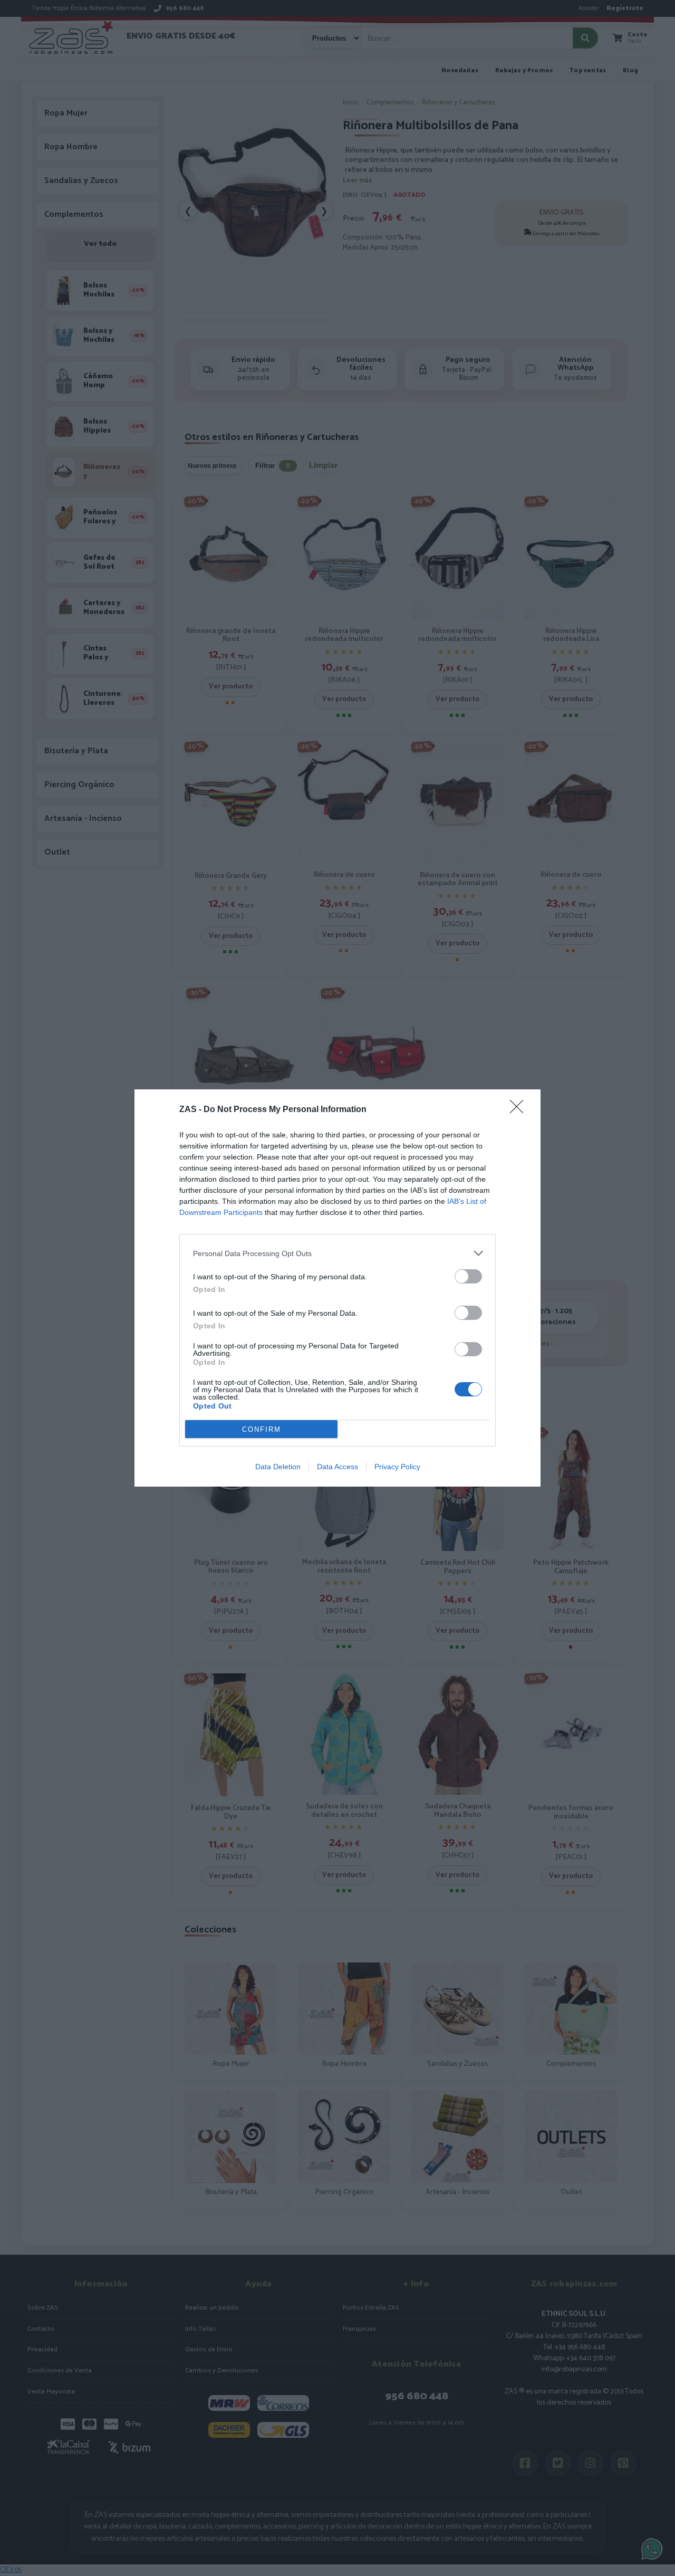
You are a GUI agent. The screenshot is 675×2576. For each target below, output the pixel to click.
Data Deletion (278, 1467)
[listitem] (337, 1253)
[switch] (468, 1276)
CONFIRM (262, 1429)
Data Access (337, 1467)
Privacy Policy (397, 1467)
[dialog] (337, 1288)
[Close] (520, 1110)
